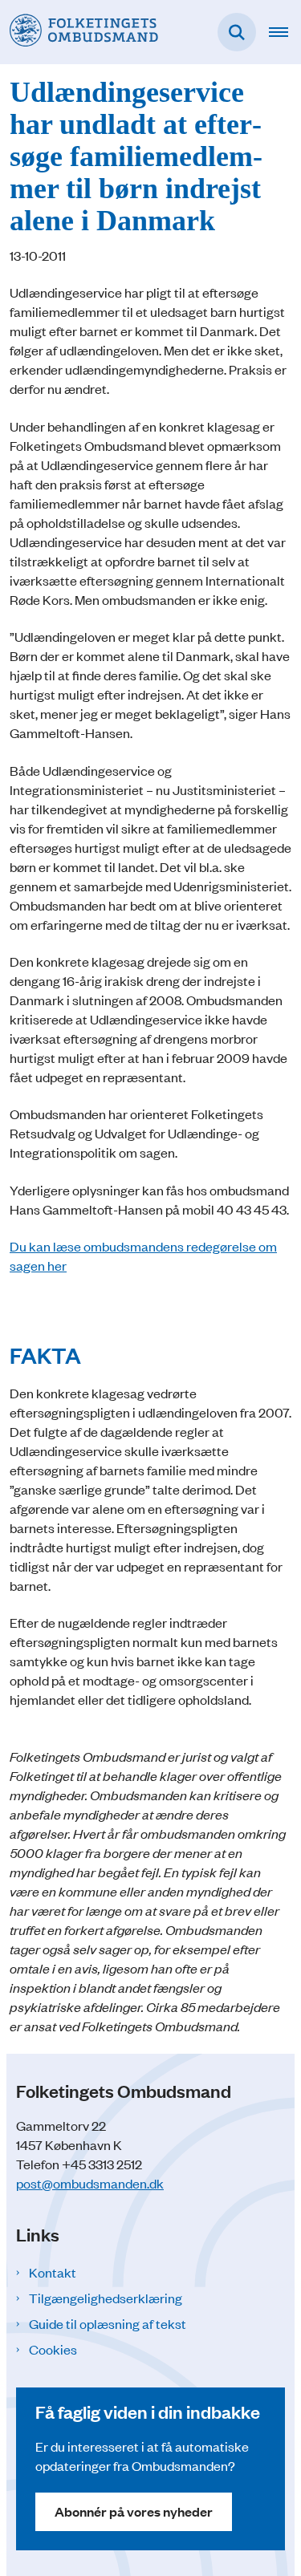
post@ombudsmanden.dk (90, 2183)
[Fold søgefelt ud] (237, 32)
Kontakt (53, 2272)
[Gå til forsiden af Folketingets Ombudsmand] (79, 32)
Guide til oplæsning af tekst (108, 2323)
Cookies (53, 2349)
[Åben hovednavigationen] (285, 32)
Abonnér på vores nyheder (134, 2511)
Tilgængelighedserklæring (106, 2298)
